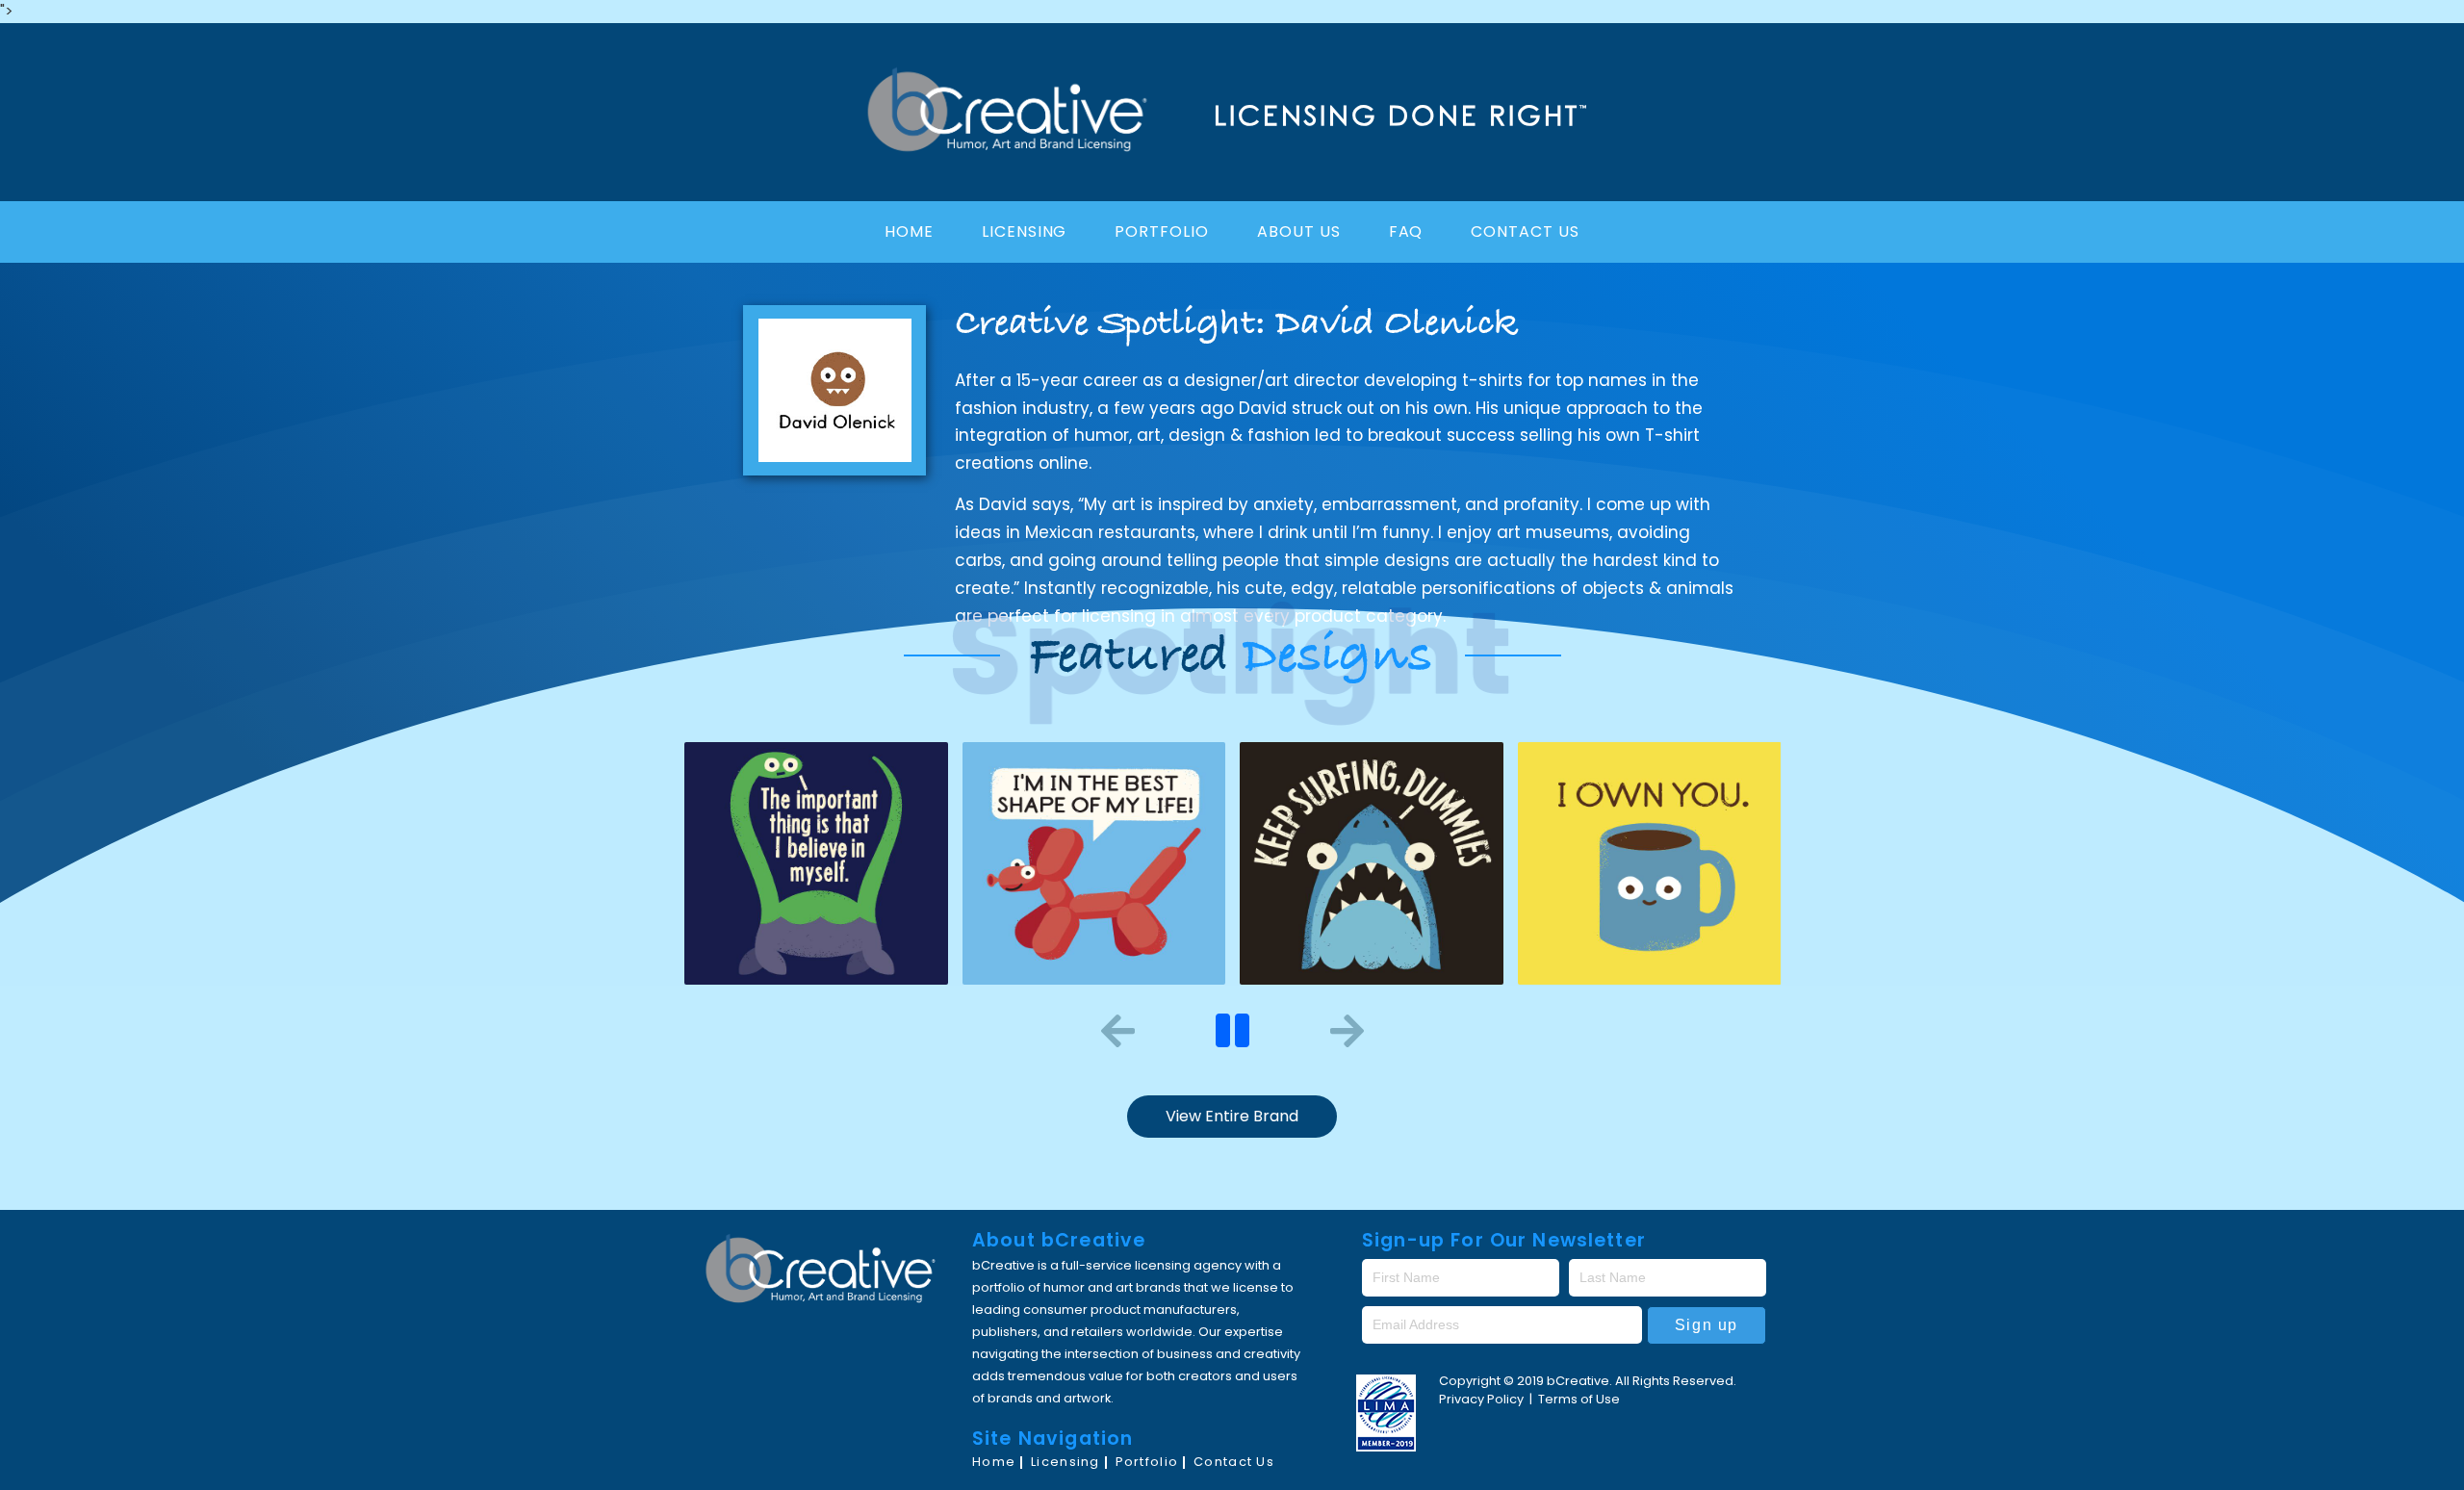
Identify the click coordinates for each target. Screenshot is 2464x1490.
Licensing (1025, 231)
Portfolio (1162, 231)
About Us (1299, 231)
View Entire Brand (1232, 1116)
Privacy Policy (1483, 1399)
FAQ (1406, 231)
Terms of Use (1579, 1399)
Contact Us (1525, 231)
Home (909, 231)
